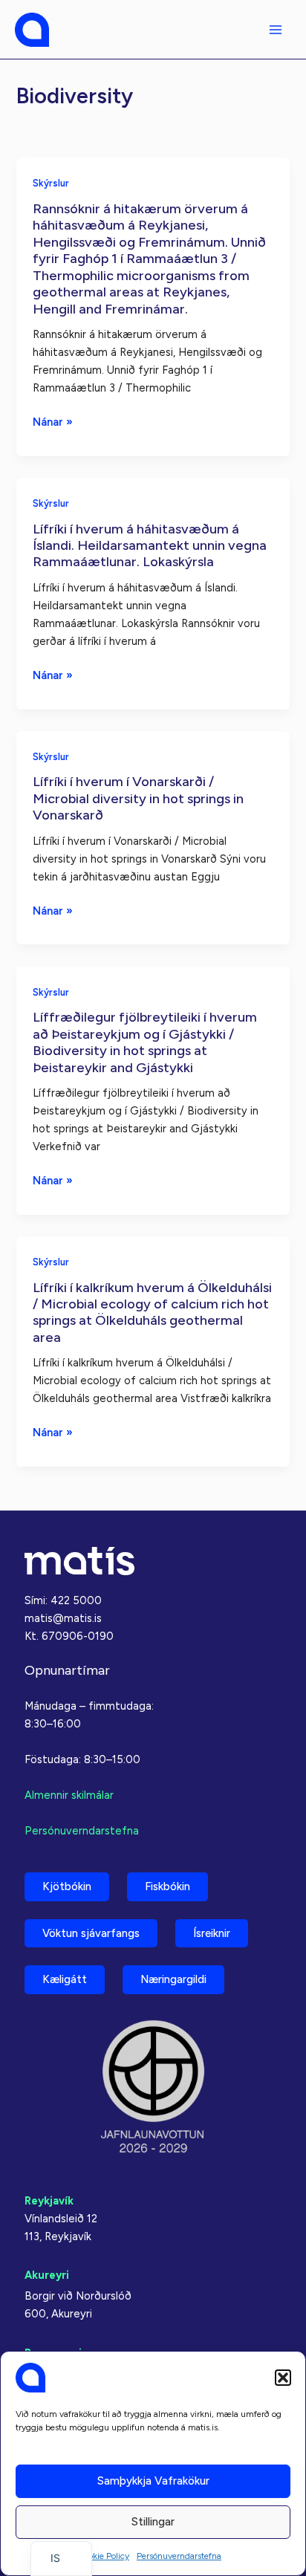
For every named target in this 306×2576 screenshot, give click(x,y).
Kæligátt (65, 1979)
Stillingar (153, 2522)
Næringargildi (173, 1979)
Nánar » (53, 423)
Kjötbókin (67, 1886)
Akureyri (47, 2275)
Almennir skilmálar (69, 1795)
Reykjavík (49, 2201)
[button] (283, 2378)
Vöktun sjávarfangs (91, 1933)
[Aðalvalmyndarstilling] (276, 30)
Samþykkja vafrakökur (153, 2481)
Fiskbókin (167, 1886)
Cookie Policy (103, 2556)
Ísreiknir (212, 1933)
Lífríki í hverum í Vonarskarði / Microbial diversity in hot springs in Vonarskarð (138, 798)
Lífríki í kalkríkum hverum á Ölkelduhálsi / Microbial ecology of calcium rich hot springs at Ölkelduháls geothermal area (152, 1313)
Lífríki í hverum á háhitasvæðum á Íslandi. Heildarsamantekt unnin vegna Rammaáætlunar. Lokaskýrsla (150, 546)
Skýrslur (51, 183)
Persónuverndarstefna (179, 2556)
